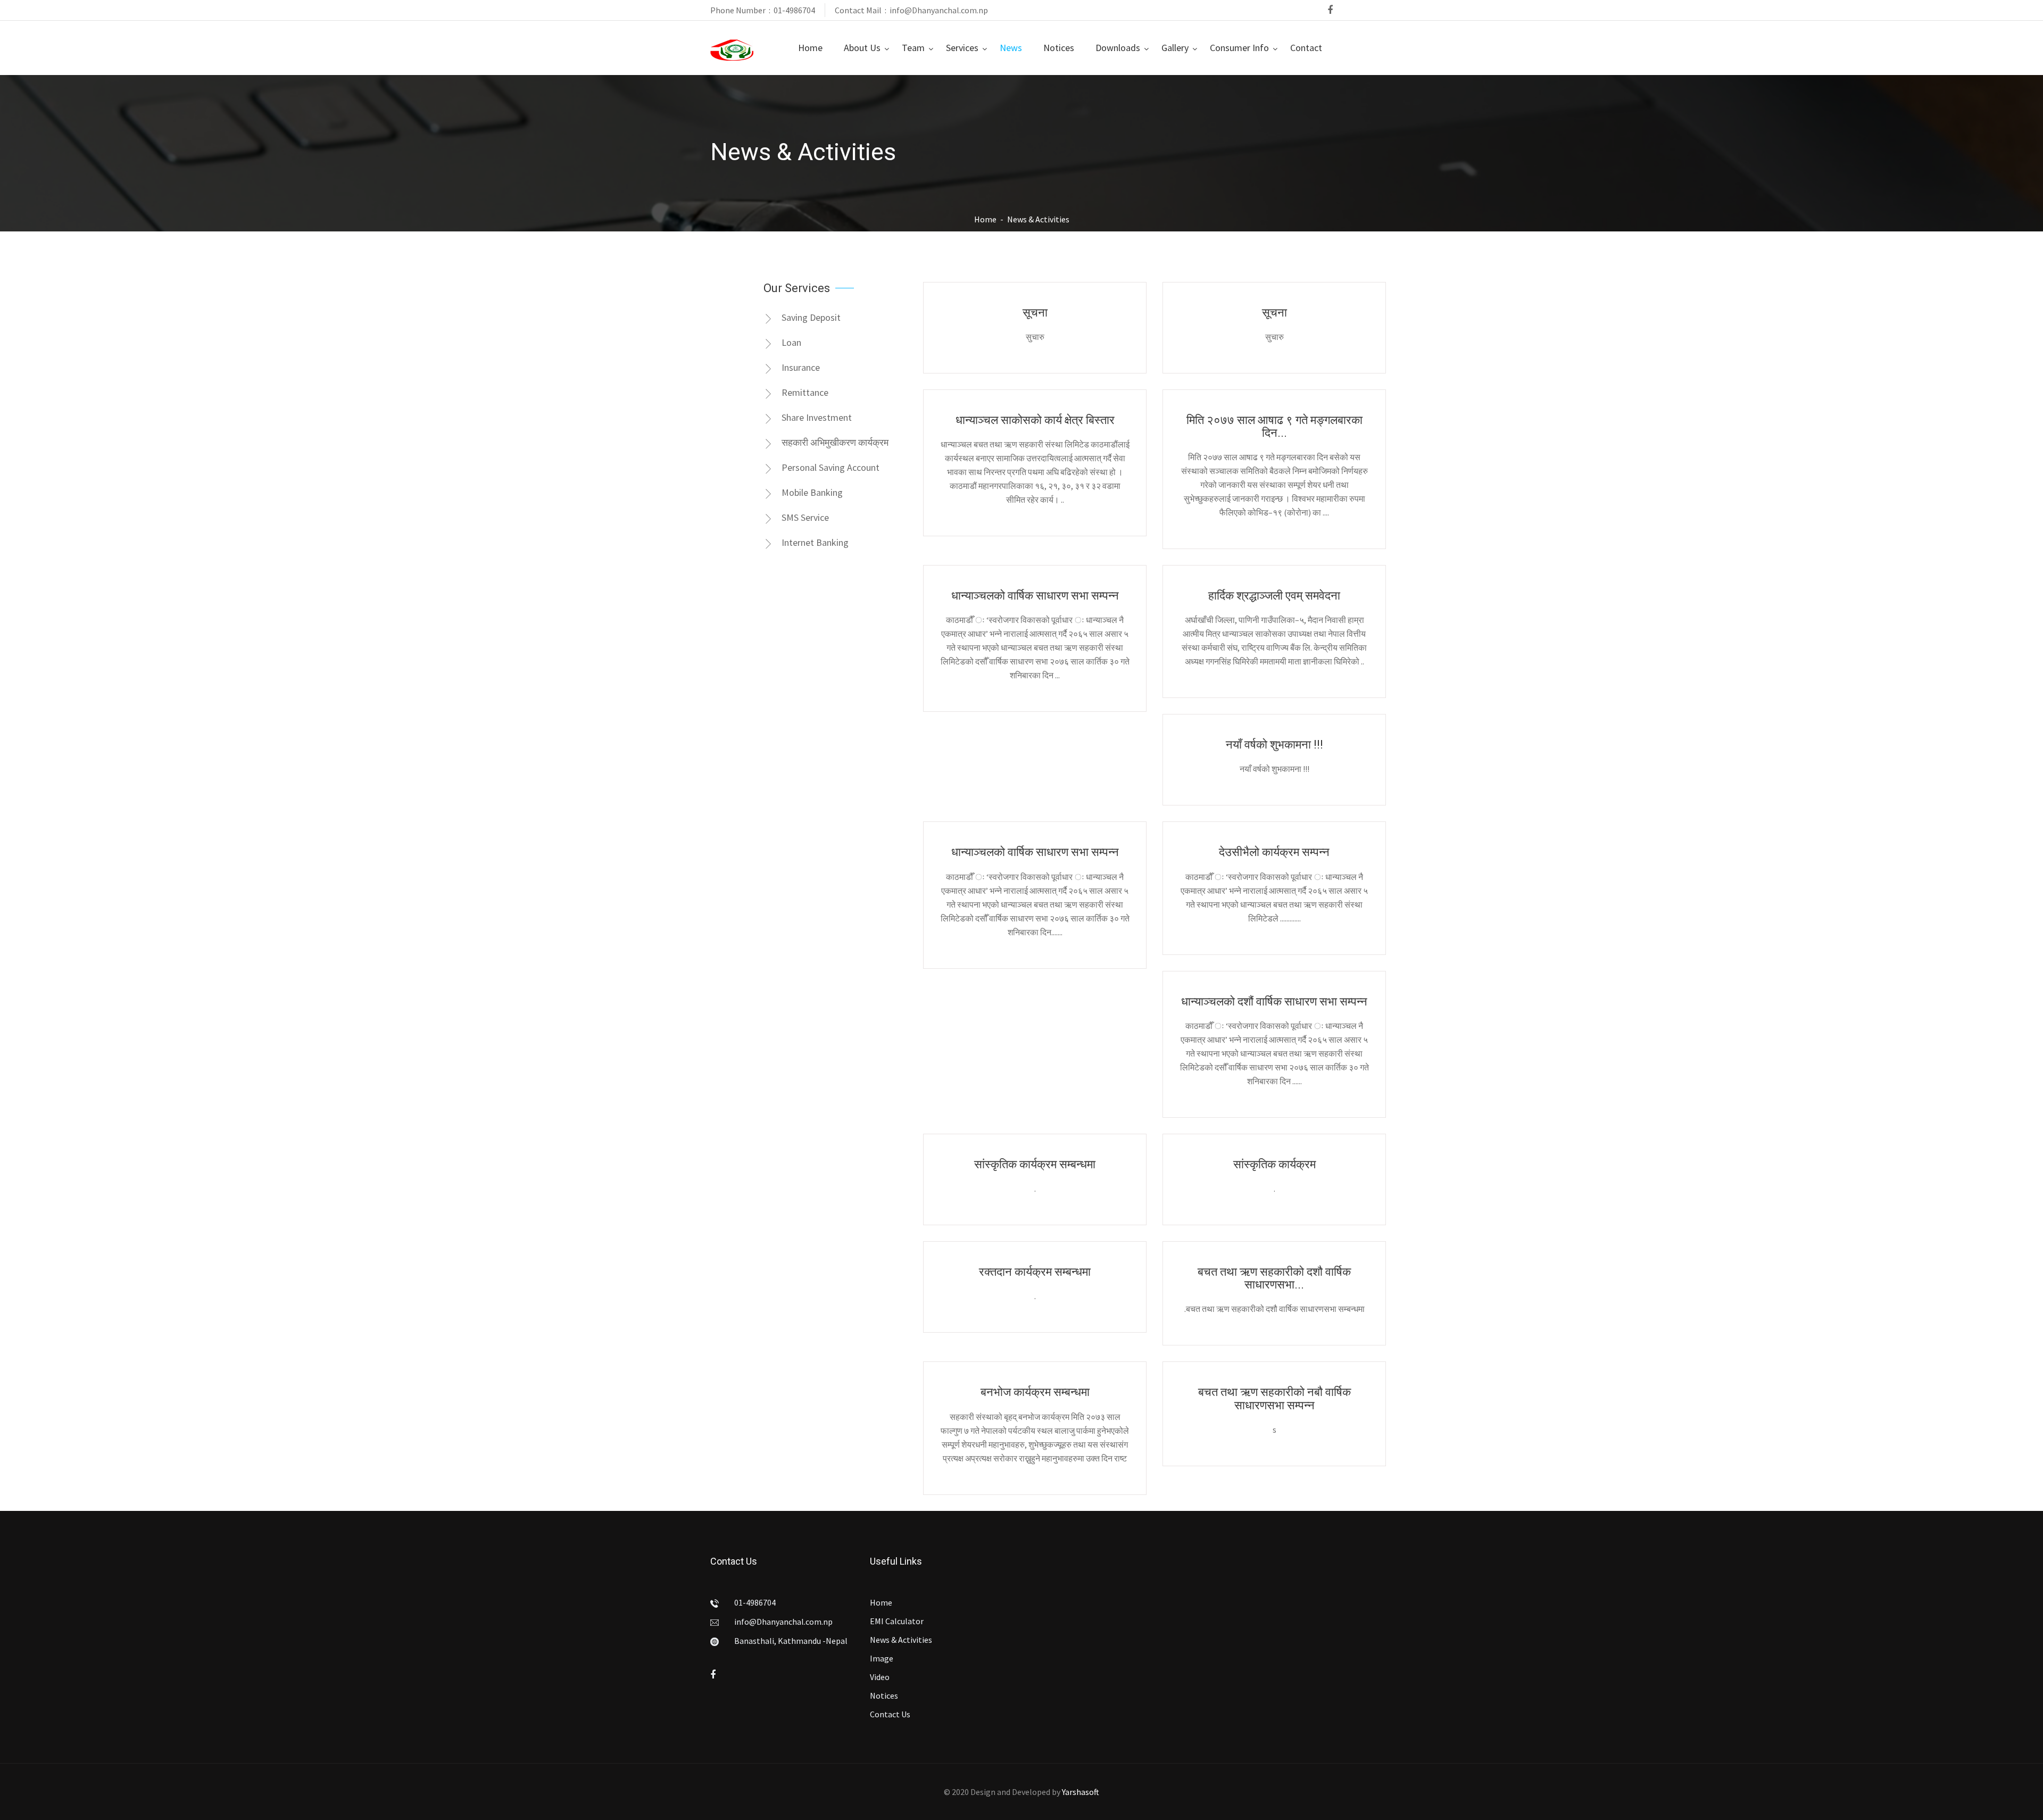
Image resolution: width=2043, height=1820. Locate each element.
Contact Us (890, 1714)
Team (913, 48)
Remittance (805, 392)
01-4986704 (794, 10)
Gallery (1175, 48)
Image (882, 1658)
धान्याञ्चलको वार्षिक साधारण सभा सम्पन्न (1035, 596)
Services (962, 48)
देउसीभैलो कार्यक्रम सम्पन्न (1274, 852)
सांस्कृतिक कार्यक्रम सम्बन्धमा (1035, 1165)
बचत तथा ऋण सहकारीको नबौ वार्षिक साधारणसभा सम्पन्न (1274, 1399)
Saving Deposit (811, 317)
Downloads (1118, 48)
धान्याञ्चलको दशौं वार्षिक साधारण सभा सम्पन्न (1274, 1002)
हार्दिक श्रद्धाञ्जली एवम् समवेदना (1274, 596)
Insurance (801, 367)
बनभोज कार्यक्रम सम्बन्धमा (1035, 1392)
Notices (1059, 48)
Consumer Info (1239, 48)
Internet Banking (815, 542)
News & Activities (901, 1640)
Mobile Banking (812, 492)
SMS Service (805, 517)
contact (1306, 48)
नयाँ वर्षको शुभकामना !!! (1274, 745)
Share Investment (817, 417)
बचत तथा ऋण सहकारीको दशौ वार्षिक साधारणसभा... (1274, 1278)
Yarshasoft (1081, 1792)
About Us (862, 48)
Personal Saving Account (831, 467)
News (1011, 48)
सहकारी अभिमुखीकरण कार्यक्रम (835, 442)
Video (880, 1677)
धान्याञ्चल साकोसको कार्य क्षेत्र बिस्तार (1035, 420)
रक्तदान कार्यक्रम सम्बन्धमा (1035, 1272)
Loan (791, 342)
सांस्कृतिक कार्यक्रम (1274, 1165)
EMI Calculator (897, 1621)
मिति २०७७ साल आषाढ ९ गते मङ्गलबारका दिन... (1274, 427)
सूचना (1035, 313)
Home (810, 48)
